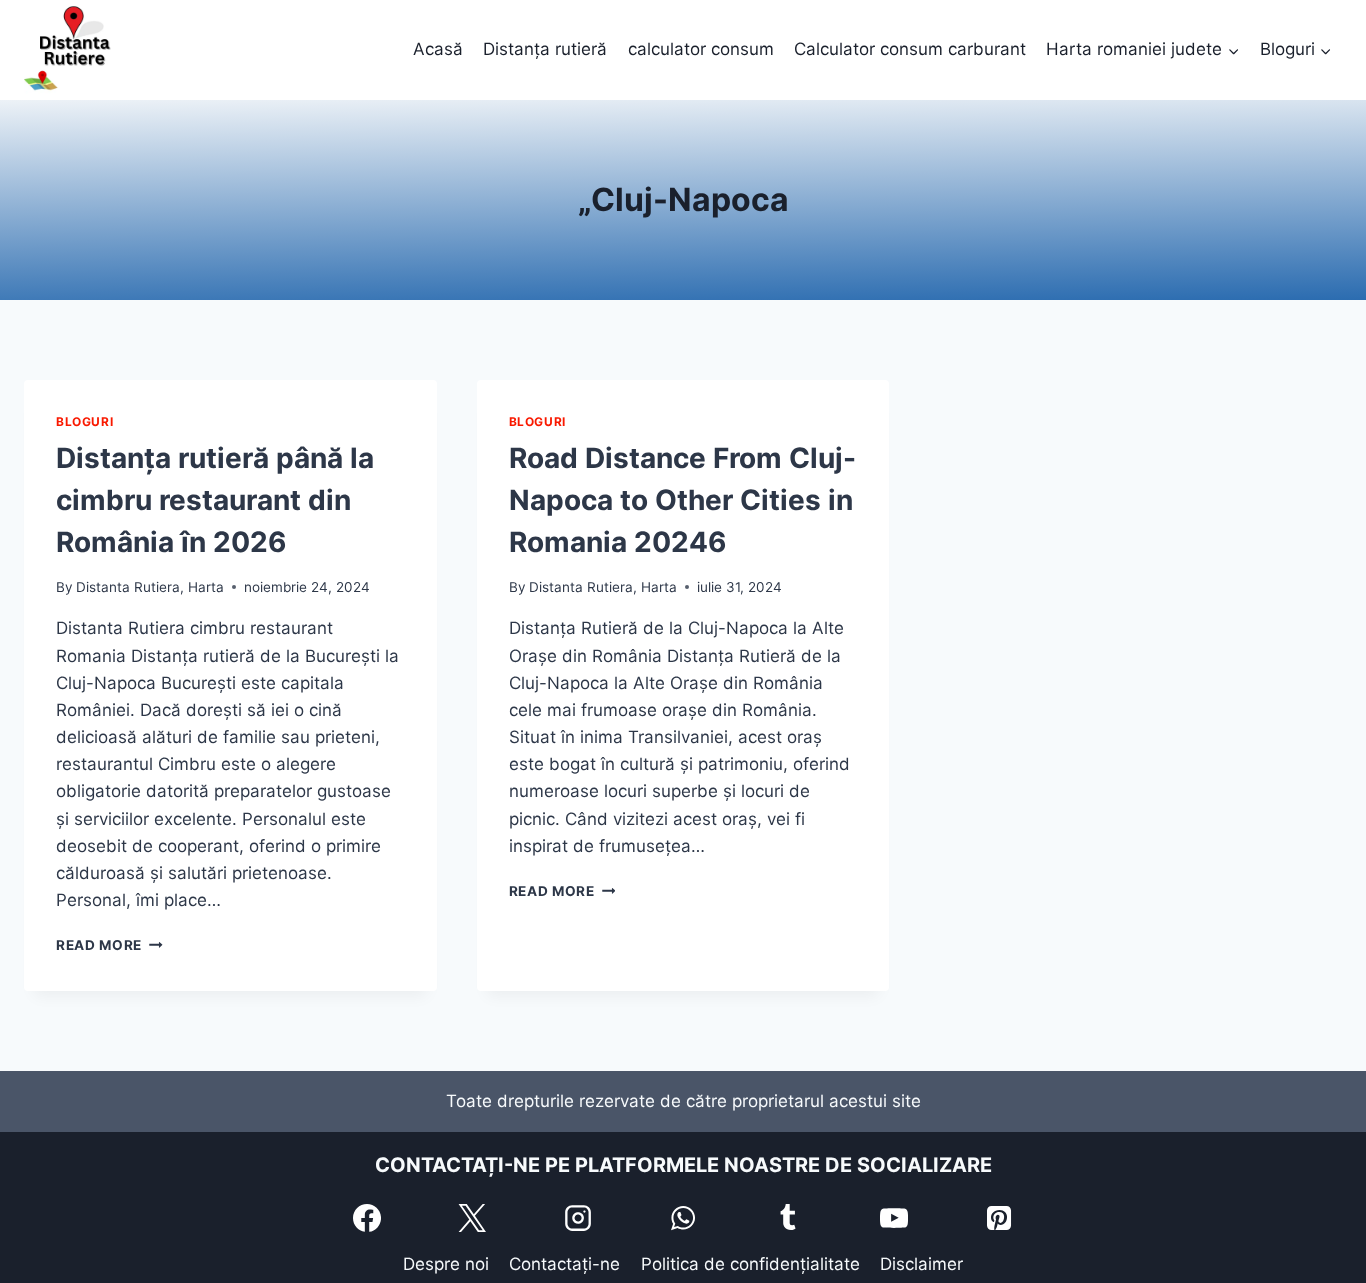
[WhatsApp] (683, 1218)
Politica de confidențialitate (750, 1264)
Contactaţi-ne (564, 1264)
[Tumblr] (788, 1218)
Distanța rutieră (545, 49)
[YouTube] (894, 1218)
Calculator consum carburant (910, 49)
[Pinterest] (999, 1218)
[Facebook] (367, 1218)
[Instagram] (578, 1218)
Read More (109, 945)
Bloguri (84, 421)
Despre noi (446, 1264)
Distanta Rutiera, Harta (150, 587)
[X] (472, 1218)
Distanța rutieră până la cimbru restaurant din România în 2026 (215, 500)
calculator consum (701, 49)
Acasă (438, 49)
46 (682, 500)
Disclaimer (921, 1264)
